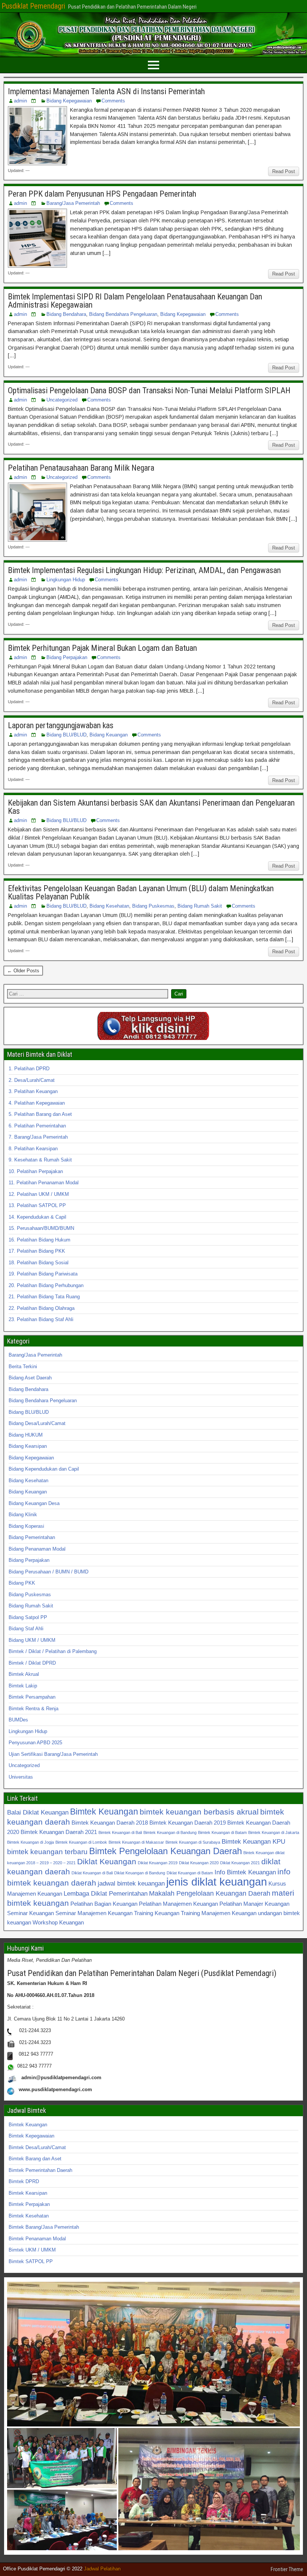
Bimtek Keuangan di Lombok (81, 1842)
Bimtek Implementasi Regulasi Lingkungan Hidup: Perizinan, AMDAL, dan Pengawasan (144, 570)
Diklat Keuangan (107, 1861)
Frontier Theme (287, 2569)
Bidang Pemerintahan (32, 1537)
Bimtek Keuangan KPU (253, 1841)
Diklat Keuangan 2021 (240, 1863)
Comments (113, 101)
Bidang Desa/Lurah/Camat (37, 1423)
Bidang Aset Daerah (30, 1378)
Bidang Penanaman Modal (37, 1549)
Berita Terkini (23, 1367)
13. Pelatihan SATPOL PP (37, 1205)
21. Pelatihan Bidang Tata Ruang (44, 1297)
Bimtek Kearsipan (28, 2193)
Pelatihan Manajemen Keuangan (178, 1904)
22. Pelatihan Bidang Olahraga (42, 1308)
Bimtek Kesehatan (29, 2216)
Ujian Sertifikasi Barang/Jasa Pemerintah (53, 1754)
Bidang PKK (22, 1583)
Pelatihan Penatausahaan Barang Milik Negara (81, 468)
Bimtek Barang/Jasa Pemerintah (44, 2227)
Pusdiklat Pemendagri (33, 6)
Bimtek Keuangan (104, 1812)
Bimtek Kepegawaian (31, 2136)
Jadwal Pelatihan (102, 2569)
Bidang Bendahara (66, 314)
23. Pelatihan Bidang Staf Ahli (41, 1319)
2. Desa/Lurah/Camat (32, 1080)
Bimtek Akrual (24, 1674)
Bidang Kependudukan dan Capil (44, 1469)
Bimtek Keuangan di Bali (120, 1832)
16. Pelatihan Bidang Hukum (39, 1240)
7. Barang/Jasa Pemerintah (38, 1137)
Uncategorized (62, 400)
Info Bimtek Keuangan (245, 1872)
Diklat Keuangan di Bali (92, 1873)
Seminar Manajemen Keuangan (94, 1913)
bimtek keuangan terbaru (47, 1852)
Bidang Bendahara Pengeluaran (123, 314)
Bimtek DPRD (24, 2181)
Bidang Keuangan (109, 735)
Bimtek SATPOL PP (31, 2261)
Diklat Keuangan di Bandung (140, 1873)
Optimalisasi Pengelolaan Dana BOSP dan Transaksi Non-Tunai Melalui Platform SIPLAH (149, 390)
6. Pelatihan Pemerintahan (37, 1126)
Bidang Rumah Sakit (200, 906)
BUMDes (18, 1720)
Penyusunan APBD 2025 (35, 1743)
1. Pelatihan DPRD (29, 1069)
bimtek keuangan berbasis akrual (199, 1812)
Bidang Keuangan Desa (34, 1503)
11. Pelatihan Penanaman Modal (44, 1183)
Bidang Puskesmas (153, 906)
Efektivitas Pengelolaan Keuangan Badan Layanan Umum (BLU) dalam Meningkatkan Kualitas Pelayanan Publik (141, 892)
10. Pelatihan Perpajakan (36, 1171)
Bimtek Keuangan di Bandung (170, 1832)
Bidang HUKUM (26, 1435)
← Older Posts (23, 971)
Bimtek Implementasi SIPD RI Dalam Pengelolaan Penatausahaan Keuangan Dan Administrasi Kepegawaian (135, 301)
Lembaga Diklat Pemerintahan (106, 1893)
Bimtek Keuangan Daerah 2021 (59, 1832)
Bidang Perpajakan (67, 657)
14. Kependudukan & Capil (37, 1217)
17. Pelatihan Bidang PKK (37, 1251)
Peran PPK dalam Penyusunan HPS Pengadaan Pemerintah (102, 194)
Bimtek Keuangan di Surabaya (193, 1842)
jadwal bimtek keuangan (131, 1883)
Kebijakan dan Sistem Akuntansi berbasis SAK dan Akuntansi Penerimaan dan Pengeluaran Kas (151, 807)
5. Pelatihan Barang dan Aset (40, 1114)
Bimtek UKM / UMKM (32, 2250)
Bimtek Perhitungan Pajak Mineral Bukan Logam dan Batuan (102, 648)
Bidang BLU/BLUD (66, 735)
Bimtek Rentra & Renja (34, 1709)
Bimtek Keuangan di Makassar (136, 1842)
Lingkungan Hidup (66, 580)
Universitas (21, 1777)
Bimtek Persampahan (32, 1697)
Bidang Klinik (23, 1515)
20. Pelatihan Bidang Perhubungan (46, 1285)
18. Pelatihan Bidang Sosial (39, 1263)
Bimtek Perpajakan (29, 2204)
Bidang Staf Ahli (26, 1629)
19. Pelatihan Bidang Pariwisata (43, 1274)
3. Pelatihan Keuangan (33, 1091)
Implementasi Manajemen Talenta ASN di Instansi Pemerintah (106, 91)
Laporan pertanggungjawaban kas (61, 725)
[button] (153, 2354)
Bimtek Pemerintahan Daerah (40, 2170)
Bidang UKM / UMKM (32, 1640)
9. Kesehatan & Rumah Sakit (40, 1160)
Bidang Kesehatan (109, 906)
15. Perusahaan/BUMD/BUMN (41, 1228)
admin (20, 101)
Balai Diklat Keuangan (38, 1812)
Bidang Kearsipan (28, 1446)
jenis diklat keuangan (217, 1882)
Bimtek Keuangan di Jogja (31, 1842)
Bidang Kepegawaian (69, 101)
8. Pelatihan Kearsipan (33, 1149)
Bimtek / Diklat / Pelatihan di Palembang (53, 1651)
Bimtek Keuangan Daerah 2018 (110, 1823)
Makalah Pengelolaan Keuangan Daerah (210, 1893)
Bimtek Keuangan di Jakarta (274, 1832)
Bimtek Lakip (23, 1686)
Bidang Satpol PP (28, 1617)
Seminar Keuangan (31, 1913)
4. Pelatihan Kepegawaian (37, 1103)
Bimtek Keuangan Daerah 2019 (188, 1823)
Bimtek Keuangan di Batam (222, 1832)
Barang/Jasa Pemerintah (73, 203)
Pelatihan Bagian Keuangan (104, 1904)
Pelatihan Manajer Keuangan (254, 1904)
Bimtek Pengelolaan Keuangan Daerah (165, 1851)
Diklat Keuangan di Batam (190, 1873)
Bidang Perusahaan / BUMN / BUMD (48, 1572)
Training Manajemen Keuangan (219, 1913)
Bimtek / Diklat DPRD (32, 1663)
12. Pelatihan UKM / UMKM (39, 1194)
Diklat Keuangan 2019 (158, 1863)
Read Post (284, 171)
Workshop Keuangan (58, 1922)
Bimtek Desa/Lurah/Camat (37, 2147)
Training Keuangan (157, 1913)
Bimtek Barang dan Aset (35, 2159)
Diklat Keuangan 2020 (199, 1863)
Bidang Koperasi (26, 1526)
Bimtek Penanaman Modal (37, 2239)
